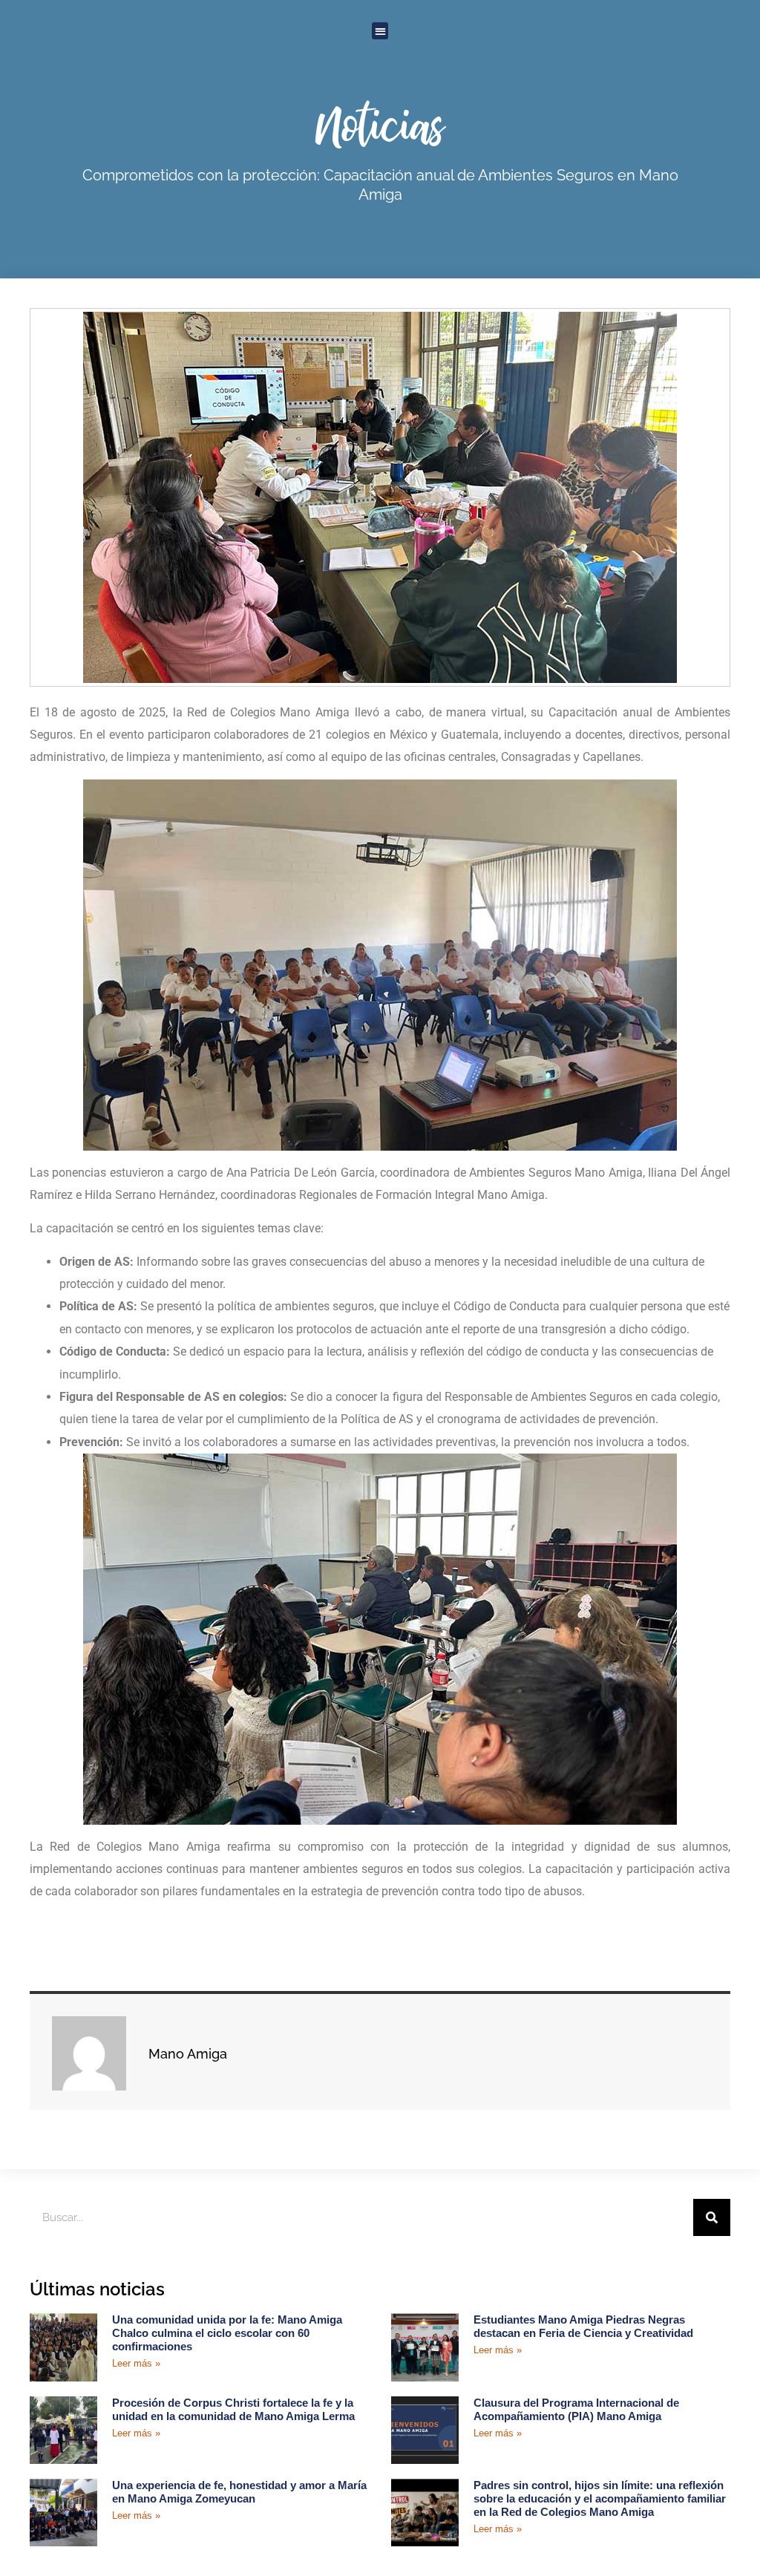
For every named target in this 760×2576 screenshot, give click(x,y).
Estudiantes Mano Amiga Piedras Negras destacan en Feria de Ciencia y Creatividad (583, 2326)
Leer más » (136, 2363)
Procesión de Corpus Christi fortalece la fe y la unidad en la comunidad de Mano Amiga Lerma (233, 2409)
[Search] (712, 2217)
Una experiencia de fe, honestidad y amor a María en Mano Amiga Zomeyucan (239, 2492)
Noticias (380, 125)
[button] (380, 31)
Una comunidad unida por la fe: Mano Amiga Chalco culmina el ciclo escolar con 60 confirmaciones (227, 2333)
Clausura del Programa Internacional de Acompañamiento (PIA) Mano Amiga (576, 2409)
